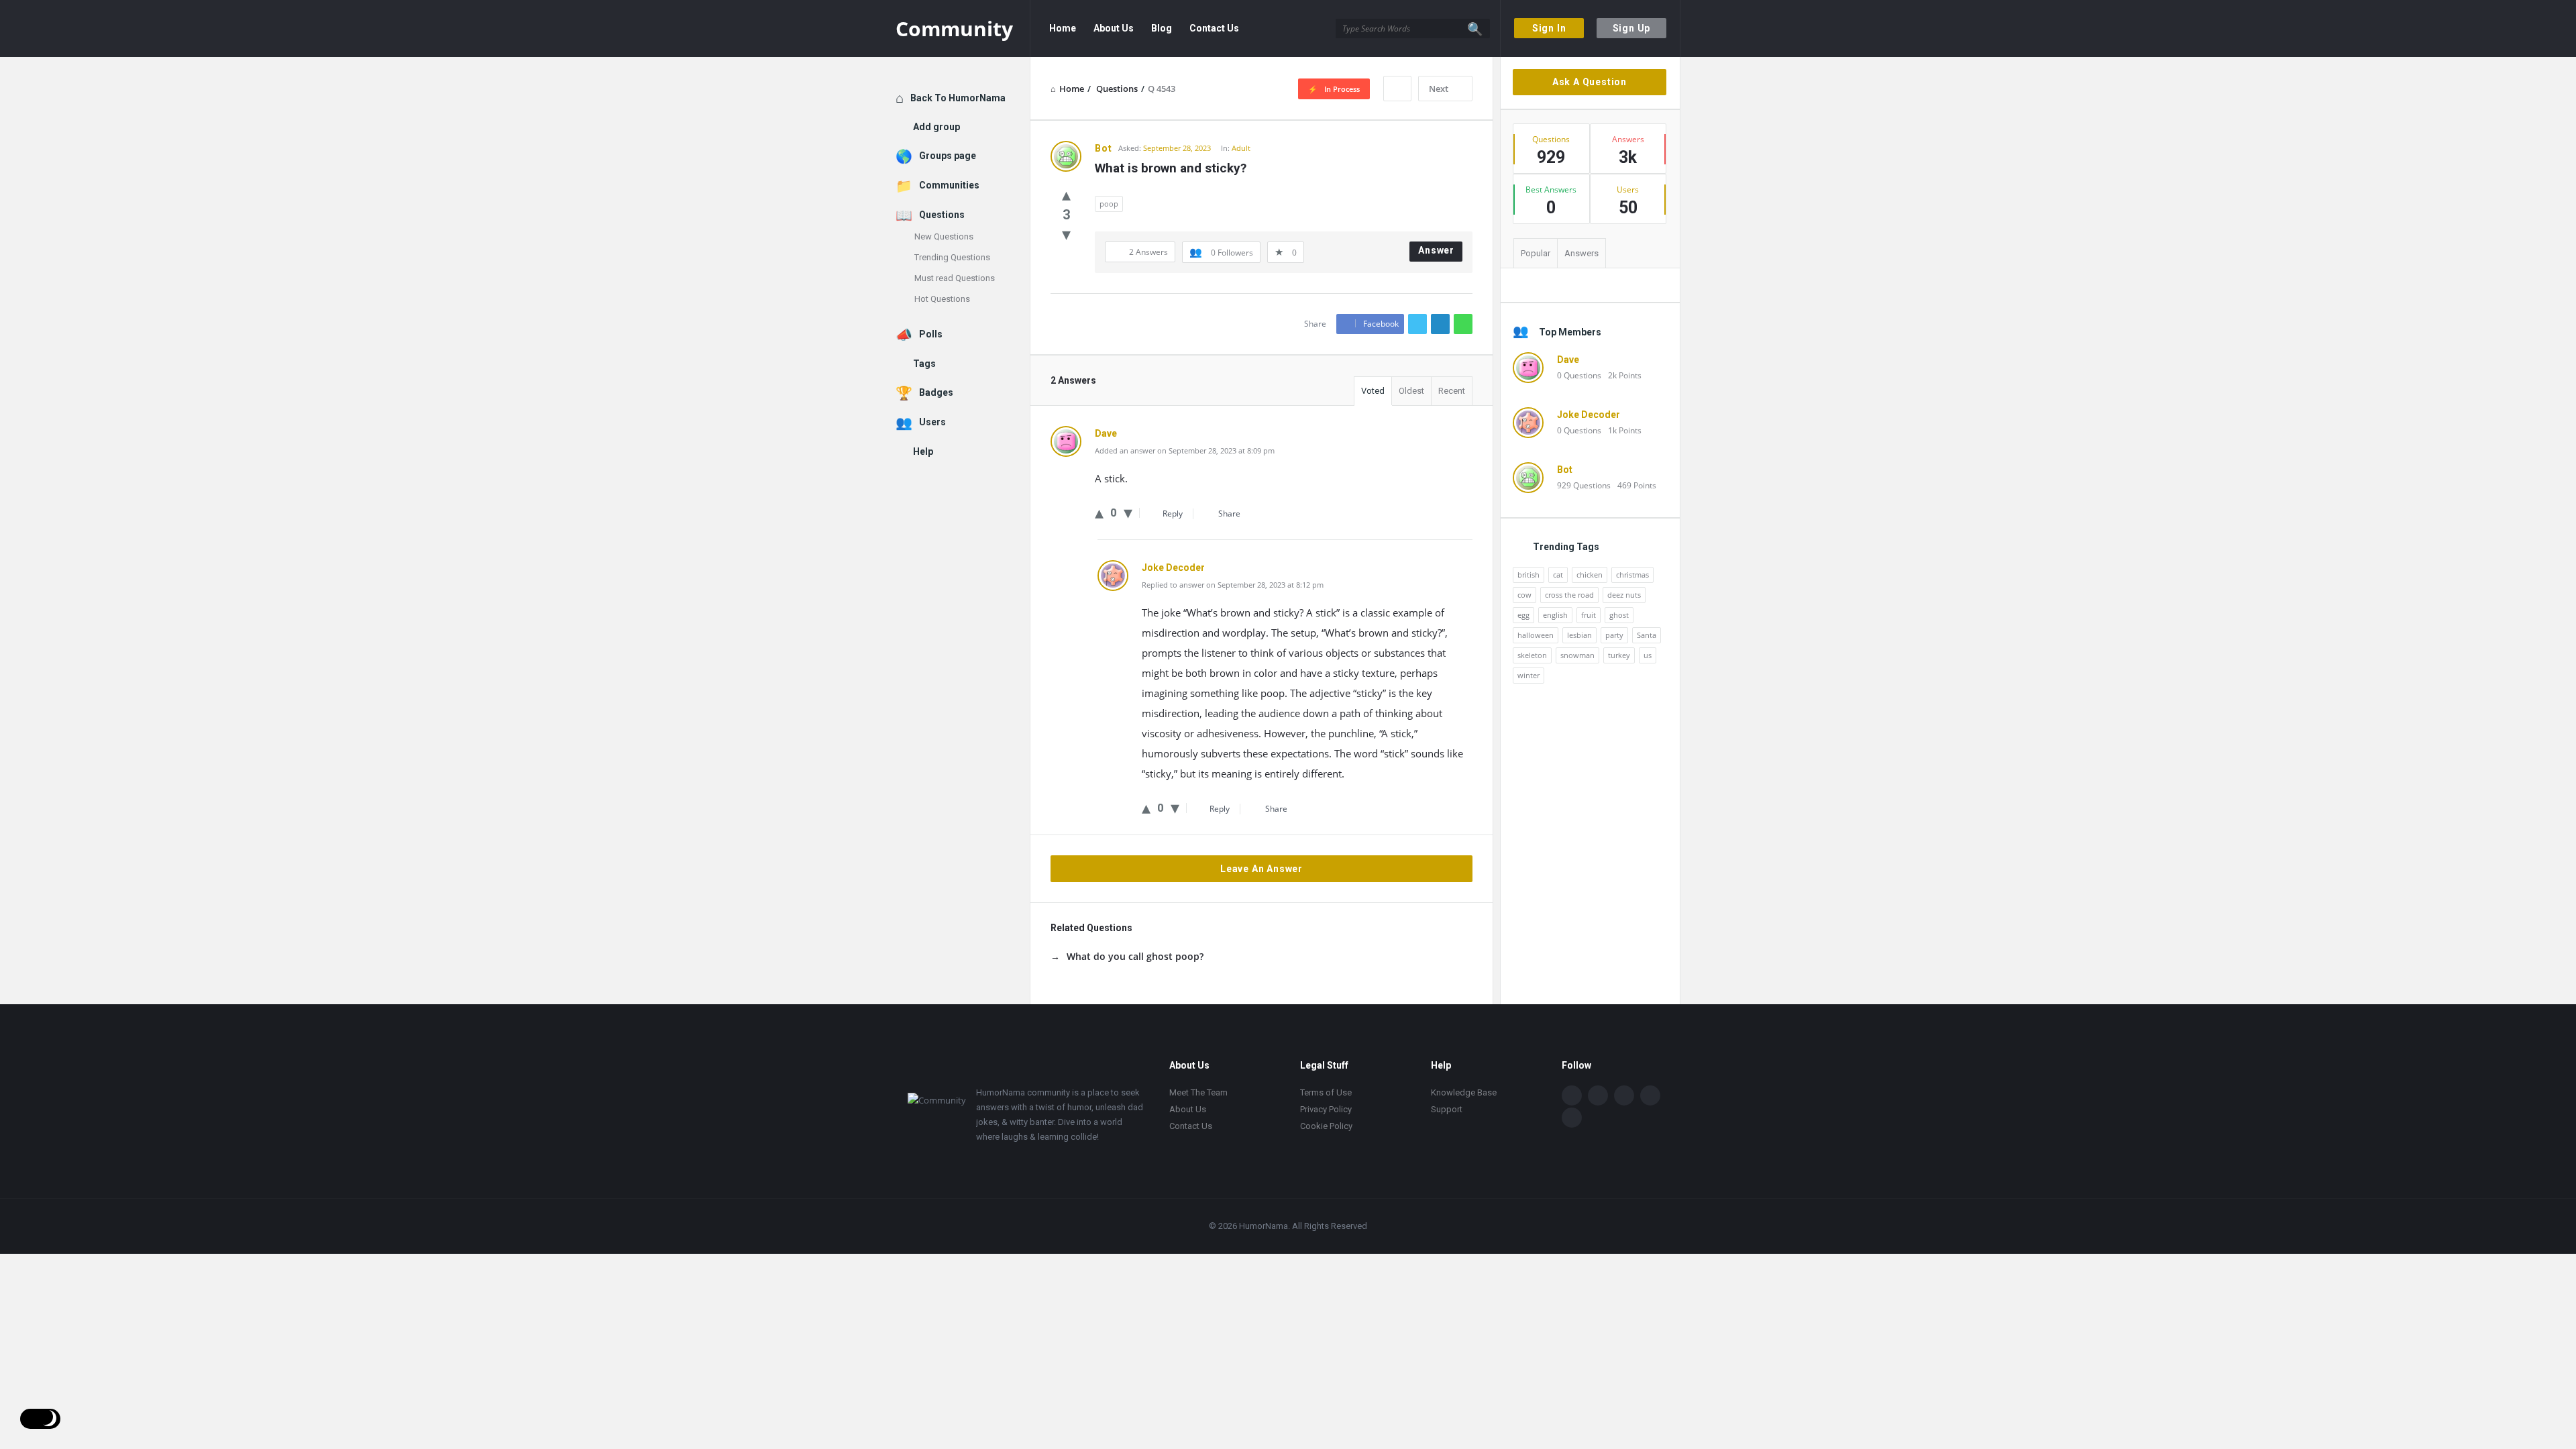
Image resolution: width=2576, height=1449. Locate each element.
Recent (1452, 391)
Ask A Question (1590, 82)
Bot (1565, 470)
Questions (942, 215)
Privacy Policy (1326, 1109)
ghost (1619, 615)
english (1555, 615)
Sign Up (1632, 28)
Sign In (1549, 28)
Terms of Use (1326, 1092)
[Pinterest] (1572, 1118)
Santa (1647, 635)
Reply (1173, 514)
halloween (1536, 635)
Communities (949, 185)
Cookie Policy (1326, 1126)
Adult (1241, 148)
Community (954, 29)
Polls (931, 334)
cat (1558, 575)
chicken (1590, 575)
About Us (1114, 28)
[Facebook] (1572, 1095)
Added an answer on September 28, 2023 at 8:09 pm (1185, 450)
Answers (1581, 253)
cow (1524, 595)
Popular (1536, 253)
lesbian (1579, 635)
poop (1109, 204)
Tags (924, 364)
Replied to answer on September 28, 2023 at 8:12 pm (1233, 585)
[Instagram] (1650, 1095)
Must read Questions (955, 278)
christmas (1632, 575)
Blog (1162, 28)
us (1648, 655)
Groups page (948, 156)
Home (1063, 28)
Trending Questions (952, 257)
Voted (1373, 391)
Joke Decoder (1589, 415)
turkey (1619, 655)
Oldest (1411, 391)
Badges (936, 392)
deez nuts (1624, 595)
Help (923, 451)
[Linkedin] (1624, 1095)
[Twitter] (1598, 1095)
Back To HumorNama (958, 98)
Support (1447, 1109)
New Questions (944, 236)
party (1614, 635)
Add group (936, 127)
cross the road (1569, 595)
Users (932, 422)
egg (1523, 615)
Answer (1436, 250)
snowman (1577, 655)
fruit (1589, 615)
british (1528, 575)
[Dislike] (1066, 233)
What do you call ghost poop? (1135, 956)
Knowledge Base (1464, 1092)
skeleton (1532, 655)
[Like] (1066, 194)
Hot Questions (942, 299)
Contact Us (1214, 28)
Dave (1568, 360)
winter (1528, 675)
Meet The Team (1198, 1092)
